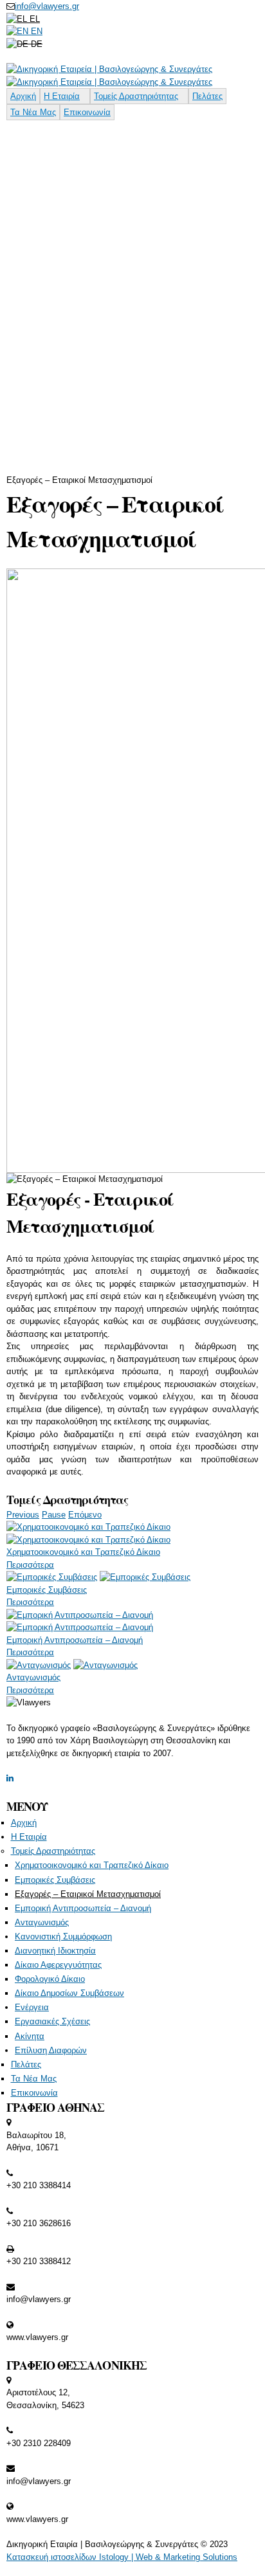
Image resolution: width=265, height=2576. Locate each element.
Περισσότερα (30, 1565)
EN (35, 31)
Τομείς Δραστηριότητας (136, 96)
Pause (54, 1515)
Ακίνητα (30, 2036)
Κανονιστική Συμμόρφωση (63, 1937)
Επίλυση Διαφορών (51, 2050)
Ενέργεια (32, 2007)
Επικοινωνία (87, 112)
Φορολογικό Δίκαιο (50, 1979)
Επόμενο (85, 1515)
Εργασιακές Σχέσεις (52, 2021)
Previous (23, 1515)
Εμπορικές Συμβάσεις (47, 1590)
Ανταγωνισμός (33, 1677)
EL (33, 19)
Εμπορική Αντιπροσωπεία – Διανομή (75, 1640)
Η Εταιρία (62, 96)
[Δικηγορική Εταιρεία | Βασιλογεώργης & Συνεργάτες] (109, 69)
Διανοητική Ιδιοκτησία (55, 1951)
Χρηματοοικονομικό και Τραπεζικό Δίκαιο (83, 1552)
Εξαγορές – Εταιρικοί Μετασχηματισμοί (88, 1894)
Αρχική (23, 96)
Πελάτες (207, 96)
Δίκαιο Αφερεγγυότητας (58, 1965)
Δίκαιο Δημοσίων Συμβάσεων (69, 1993)
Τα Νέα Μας (33, 112)
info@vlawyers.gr (47, 6)
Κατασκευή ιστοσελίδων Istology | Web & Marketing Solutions (122, 2557)
